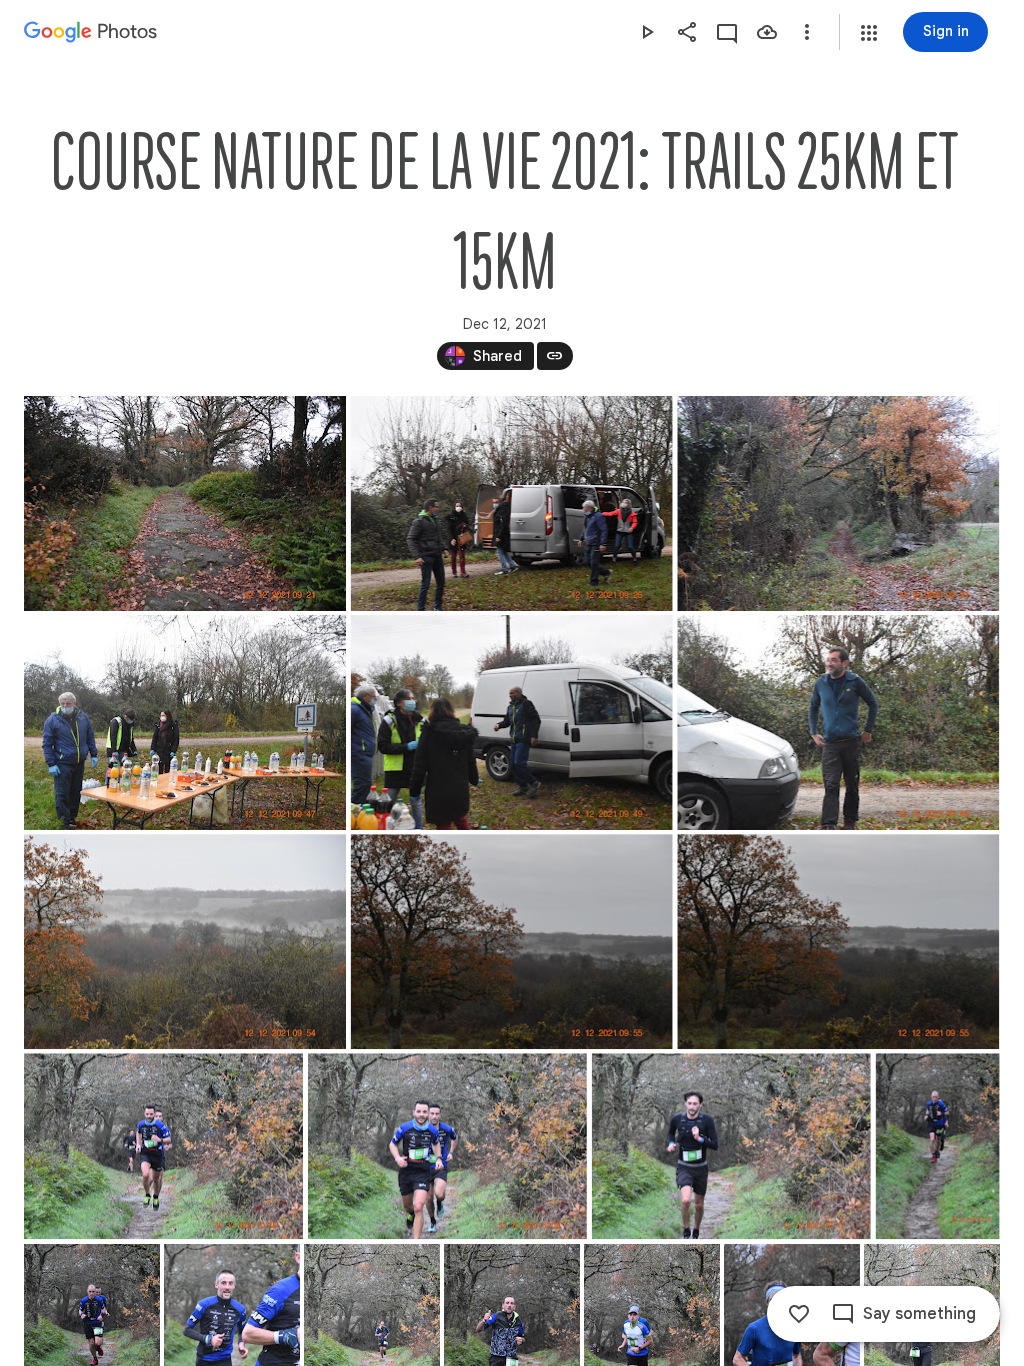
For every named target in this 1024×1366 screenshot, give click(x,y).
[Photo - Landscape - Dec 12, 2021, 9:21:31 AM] (185, 503)
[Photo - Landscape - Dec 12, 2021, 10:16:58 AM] (163, 1146)
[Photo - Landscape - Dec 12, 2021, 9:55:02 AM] (512, 941)
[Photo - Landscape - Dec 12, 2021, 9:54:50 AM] (185, 941)
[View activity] (727, 32)
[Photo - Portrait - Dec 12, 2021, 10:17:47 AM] (938, 1146)
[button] (869, 33)
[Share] (687, 32)
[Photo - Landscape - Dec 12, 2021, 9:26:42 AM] (512, 503)
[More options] (807, 32)
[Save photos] (767, 32)
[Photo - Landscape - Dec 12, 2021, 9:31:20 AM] (838, 503)
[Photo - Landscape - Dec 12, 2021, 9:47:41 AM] (185, 722)
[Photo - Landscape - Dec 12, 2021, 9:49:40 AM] (512, 722)
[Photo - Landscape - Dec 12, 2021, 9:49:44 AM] (838, 722)
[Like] (799, 1314)
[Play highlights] (647, 32)
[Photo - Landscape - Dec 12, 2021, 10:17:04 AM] (731, 1146)
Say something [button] (919, 1314)
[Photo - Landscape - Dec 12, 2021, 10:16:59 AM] (447, 1146)
